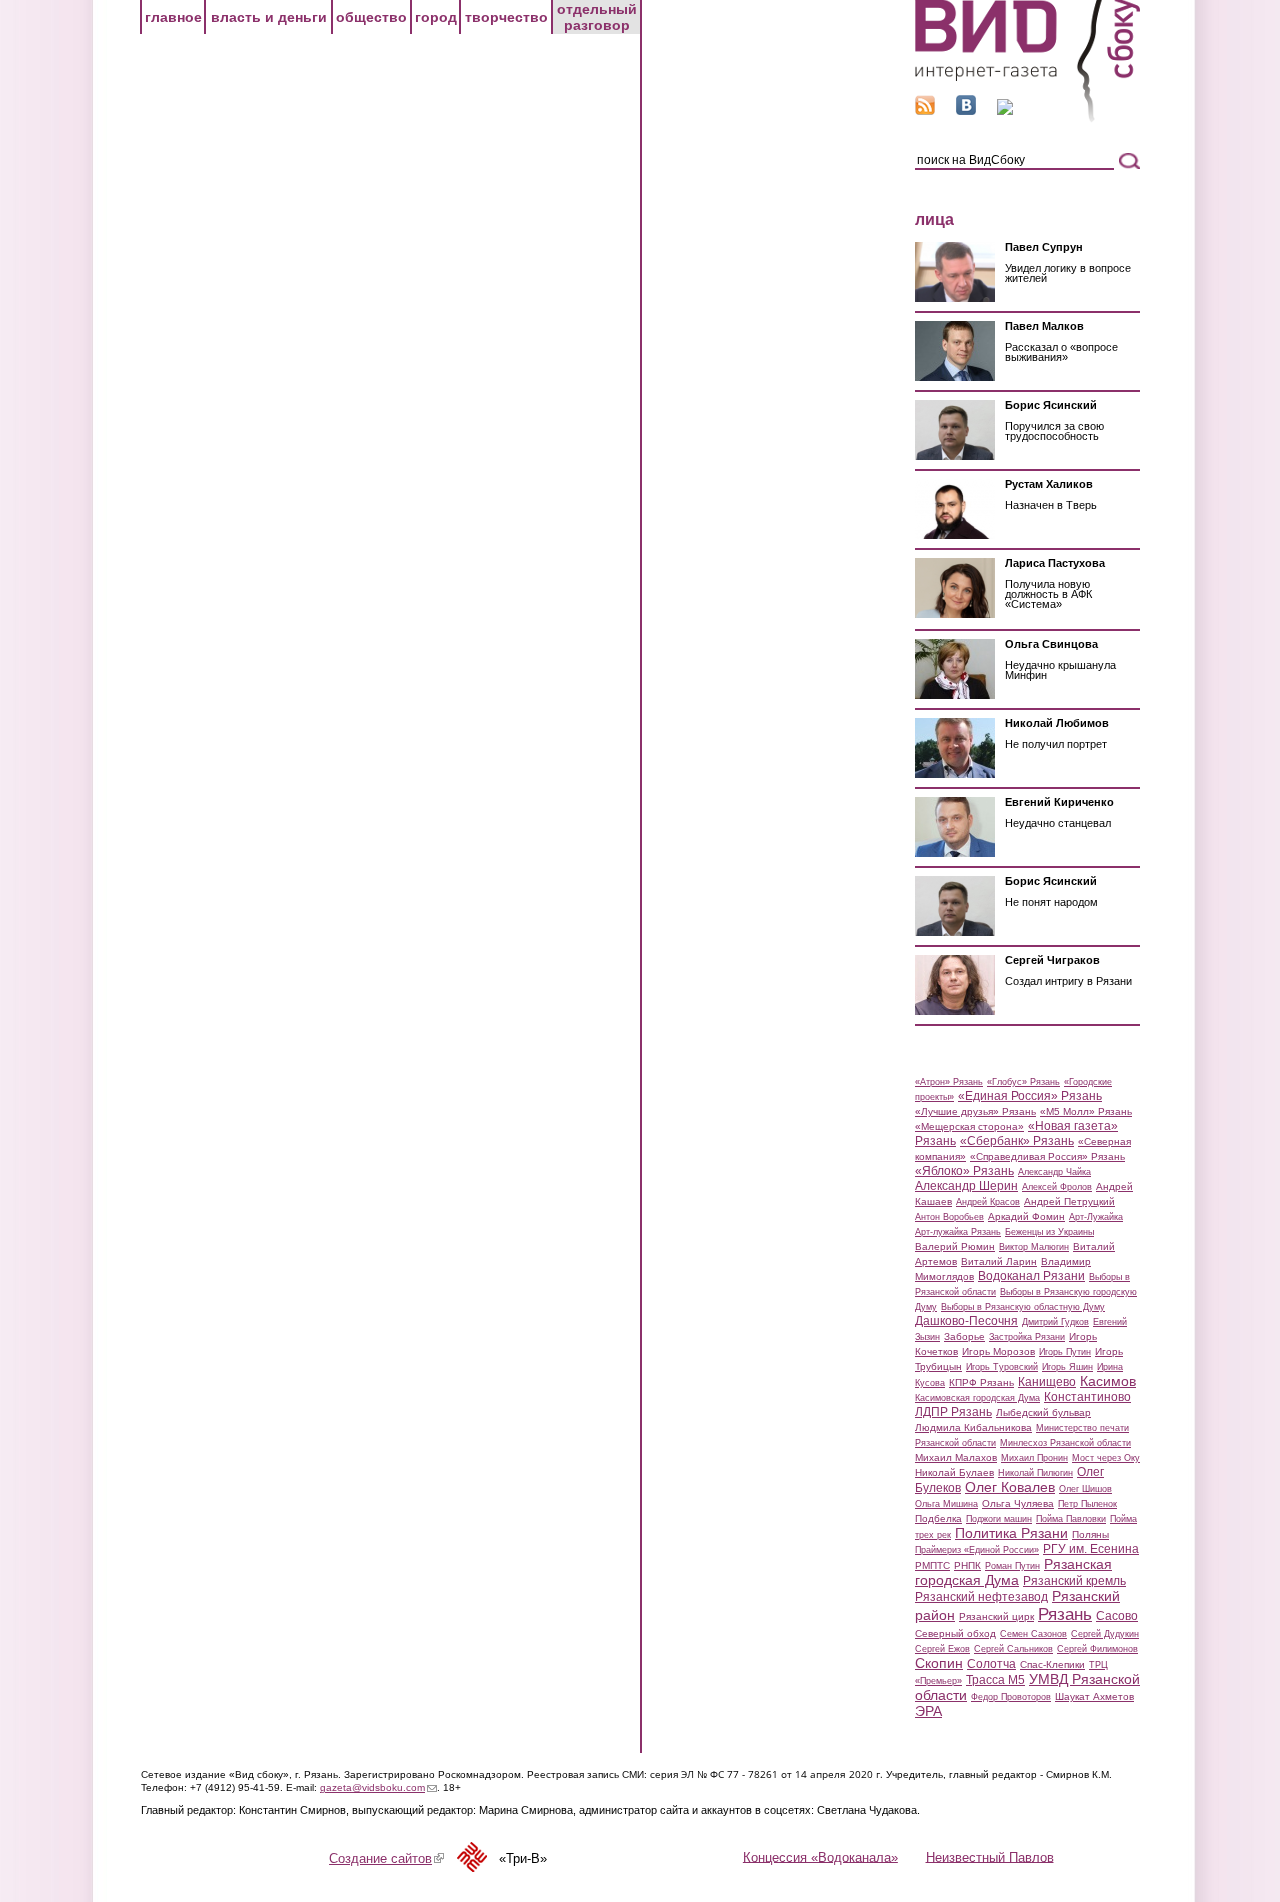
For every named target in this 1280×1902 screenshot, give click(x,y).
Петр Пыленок (1087, 1504)
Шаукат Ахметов (1094, 1696)
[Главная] (1027, 118)
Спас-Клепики (1052, 1664)
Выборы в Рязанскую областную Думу (1023, 1307)
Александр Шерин (966, 1186)
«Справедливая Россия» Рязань (1047, 1156)
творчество (506, 17)
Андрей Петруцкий (1069, 1201)
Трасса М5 (995, 1680)
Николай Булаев (954, 1472)
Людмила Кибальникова (973, 1427)
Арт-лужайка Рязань (958, 1232)
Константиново (1087, 1397)
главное (173, 17)
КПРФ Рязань (981, 1382)
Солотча (991, 1664)
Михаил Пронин (1034, 1458)
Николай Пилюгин (1035, 1473)
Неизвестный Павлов (990, 1856)
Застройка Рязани (1027, 1337)
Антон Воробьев (949, 1217)
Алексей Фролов (1057, 1187)
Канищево (1047, 1382)
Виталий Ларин (999, 1261)
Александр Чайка (1054, 1172)
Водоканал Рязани (1031, 1276)
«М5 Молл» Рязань (1086, 1111)
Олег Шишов (1085, 1489)
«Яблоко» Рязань (964, 1171)
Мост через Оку (1106, 1458)
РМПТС (932, 1565)
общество (371, 17)
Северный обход (955, 1633)
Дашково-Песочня (966, 1321)
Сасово (1117, 1616)
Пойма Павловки (1071, 1519)
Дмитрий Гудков (1055, 1322)
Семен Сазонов (1033, 1634)
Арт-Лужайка (1096, 1217)
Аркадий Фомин (1026, 1216)
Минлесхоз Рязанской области (1065, 1443)
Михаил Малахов (956, 1457)
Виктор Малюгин (1034, 1247)
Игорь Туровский (1002, 1367)
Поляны (1090, 1534)
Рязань (1065, 1614)
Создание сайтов (386, 1858)
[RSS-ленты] (925, 110)
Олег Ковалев (1010, 1487)
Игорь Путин (1065, 1352)
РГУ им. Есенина (1091, 1549)
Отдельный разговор (597, 17)
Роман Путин (1012, 1566)
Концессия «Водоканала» (820, 1856)
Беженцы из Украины (1049, 1232)
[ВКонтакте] (966, 110)
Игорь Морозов (998, 1351)
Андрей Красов (988, 1202)
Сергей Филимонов (1097, 1649)
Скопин (939, 1663)
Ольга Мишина (946, 1504)
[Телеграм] (1005, 110)
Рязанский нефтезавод (981, 1597)
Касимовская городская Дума (977, 1398)
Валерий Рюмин (955, 1246)
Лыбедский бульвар (1043, 1412)
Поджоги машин (999, 1519)
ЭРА (928, 1711)
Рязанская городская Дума (1013, 1572)
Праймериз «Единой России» (977, 1550)
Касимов (1108, 1381)
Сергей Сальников (1013, 1649)
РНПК (967, 1565)
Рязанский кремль (1074, 1581)
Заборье (964, 1336)
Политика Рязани (1011, 1533)
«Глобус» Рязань (1023, 1082)
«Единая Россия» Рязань (1030, 1096)
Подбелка (938, 1518)
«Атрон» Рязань (949, 1082)
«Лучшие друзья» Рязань (975, 1111)
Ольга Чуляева (1018, 1503)
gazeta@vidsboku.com (378, 1787)
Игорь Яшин (1067, 1367)
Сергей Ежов (942, 1649)
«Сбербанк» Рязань (1017, 1141)
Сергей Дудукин (1105, 1634)
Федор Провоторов (1011, 1697)
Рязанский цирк (996, 1616)
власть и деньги (269, 17)
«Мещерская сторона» (969, 1126)
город (436, 17)
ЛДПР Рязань (953, 1412)
